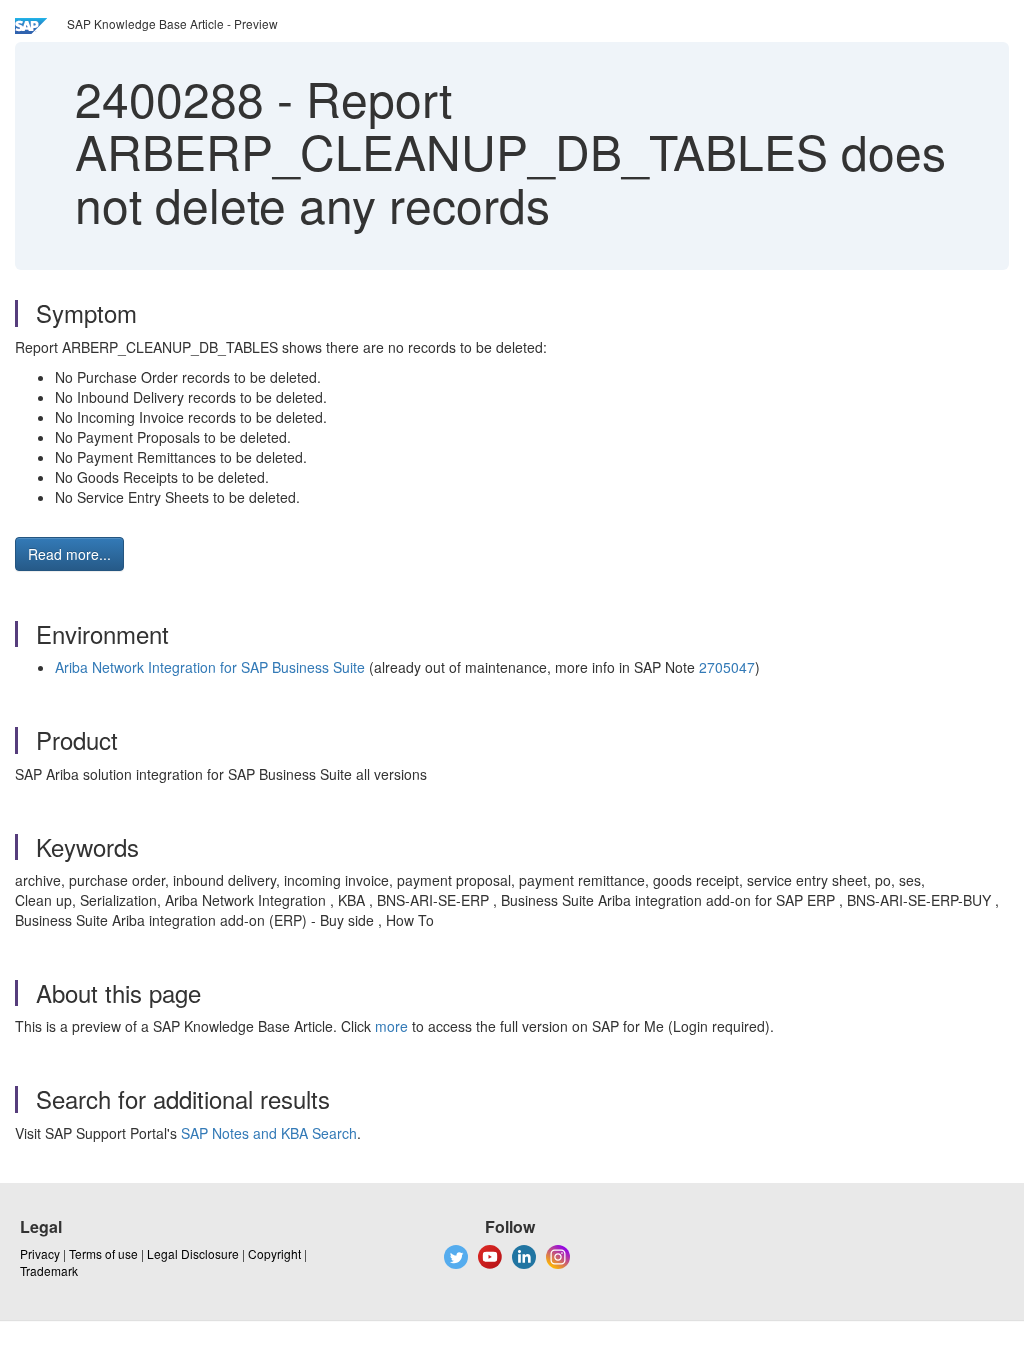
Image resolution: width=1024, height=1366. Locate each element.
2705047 (727, 667)
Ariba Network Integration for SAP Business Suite (210, 667)
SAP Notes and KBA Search (269, 1133)
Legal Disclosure (193, 1253)
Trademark (49, 1270)
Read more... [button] (69, 554)
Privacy (40, 1253)
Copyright (274, 1253)
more (391, 1026)
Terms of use (103, 1253)
